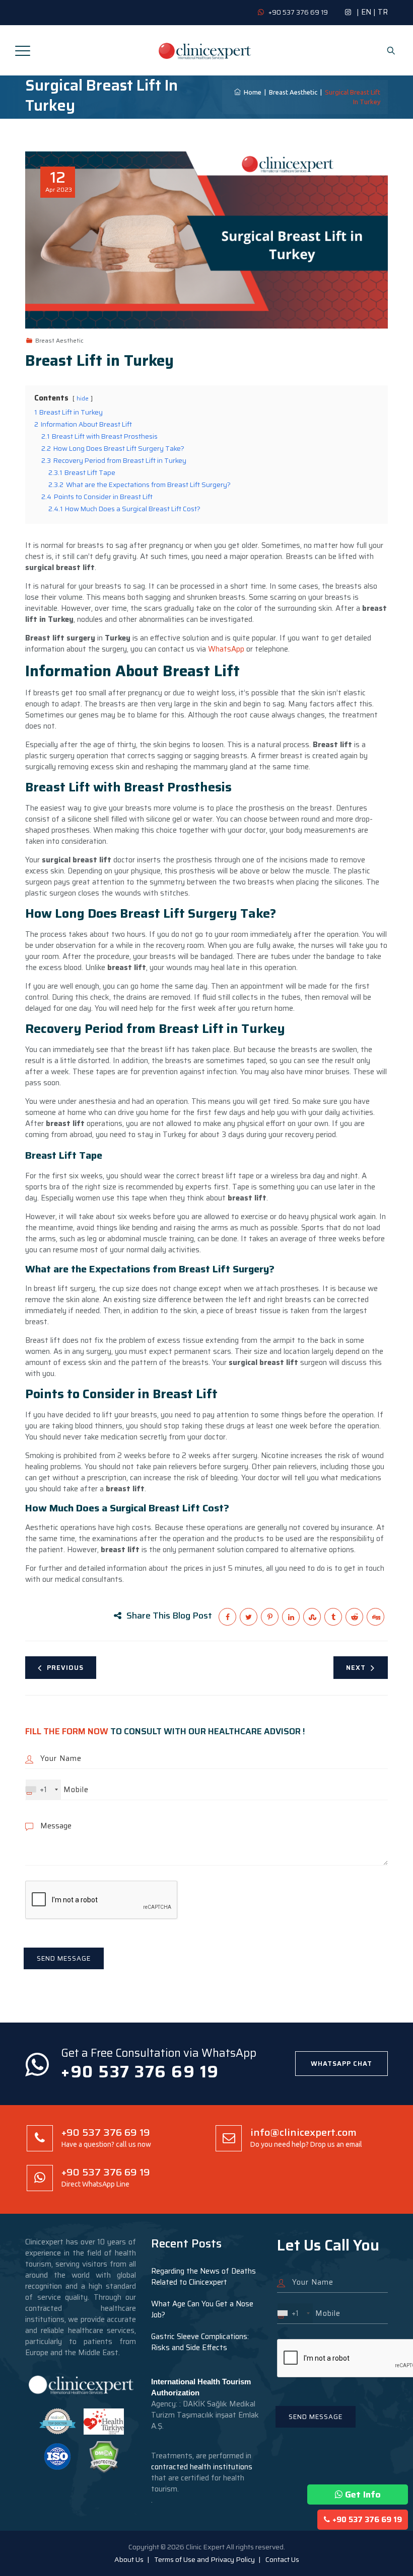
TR (383, 12)
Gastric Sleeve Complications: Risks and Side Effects (200, 2342)
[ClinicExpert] (205, 50)
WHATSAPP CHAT (341, 2064)
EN (366, 12)
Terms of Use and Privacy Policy (204, 2559)
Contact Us (282, 2559)
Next (356, 1668)
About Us (129, 2559)
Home (251, 92)
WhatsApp (226, 649)
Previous (65, 1668)
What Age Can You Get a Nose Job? (202, 2309)
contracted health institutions (202, 2467)
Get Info (363, 2494)
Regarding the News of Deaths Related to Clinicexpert (203, 2277)
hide (83, 398)
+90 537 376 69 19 (367, 2520)
